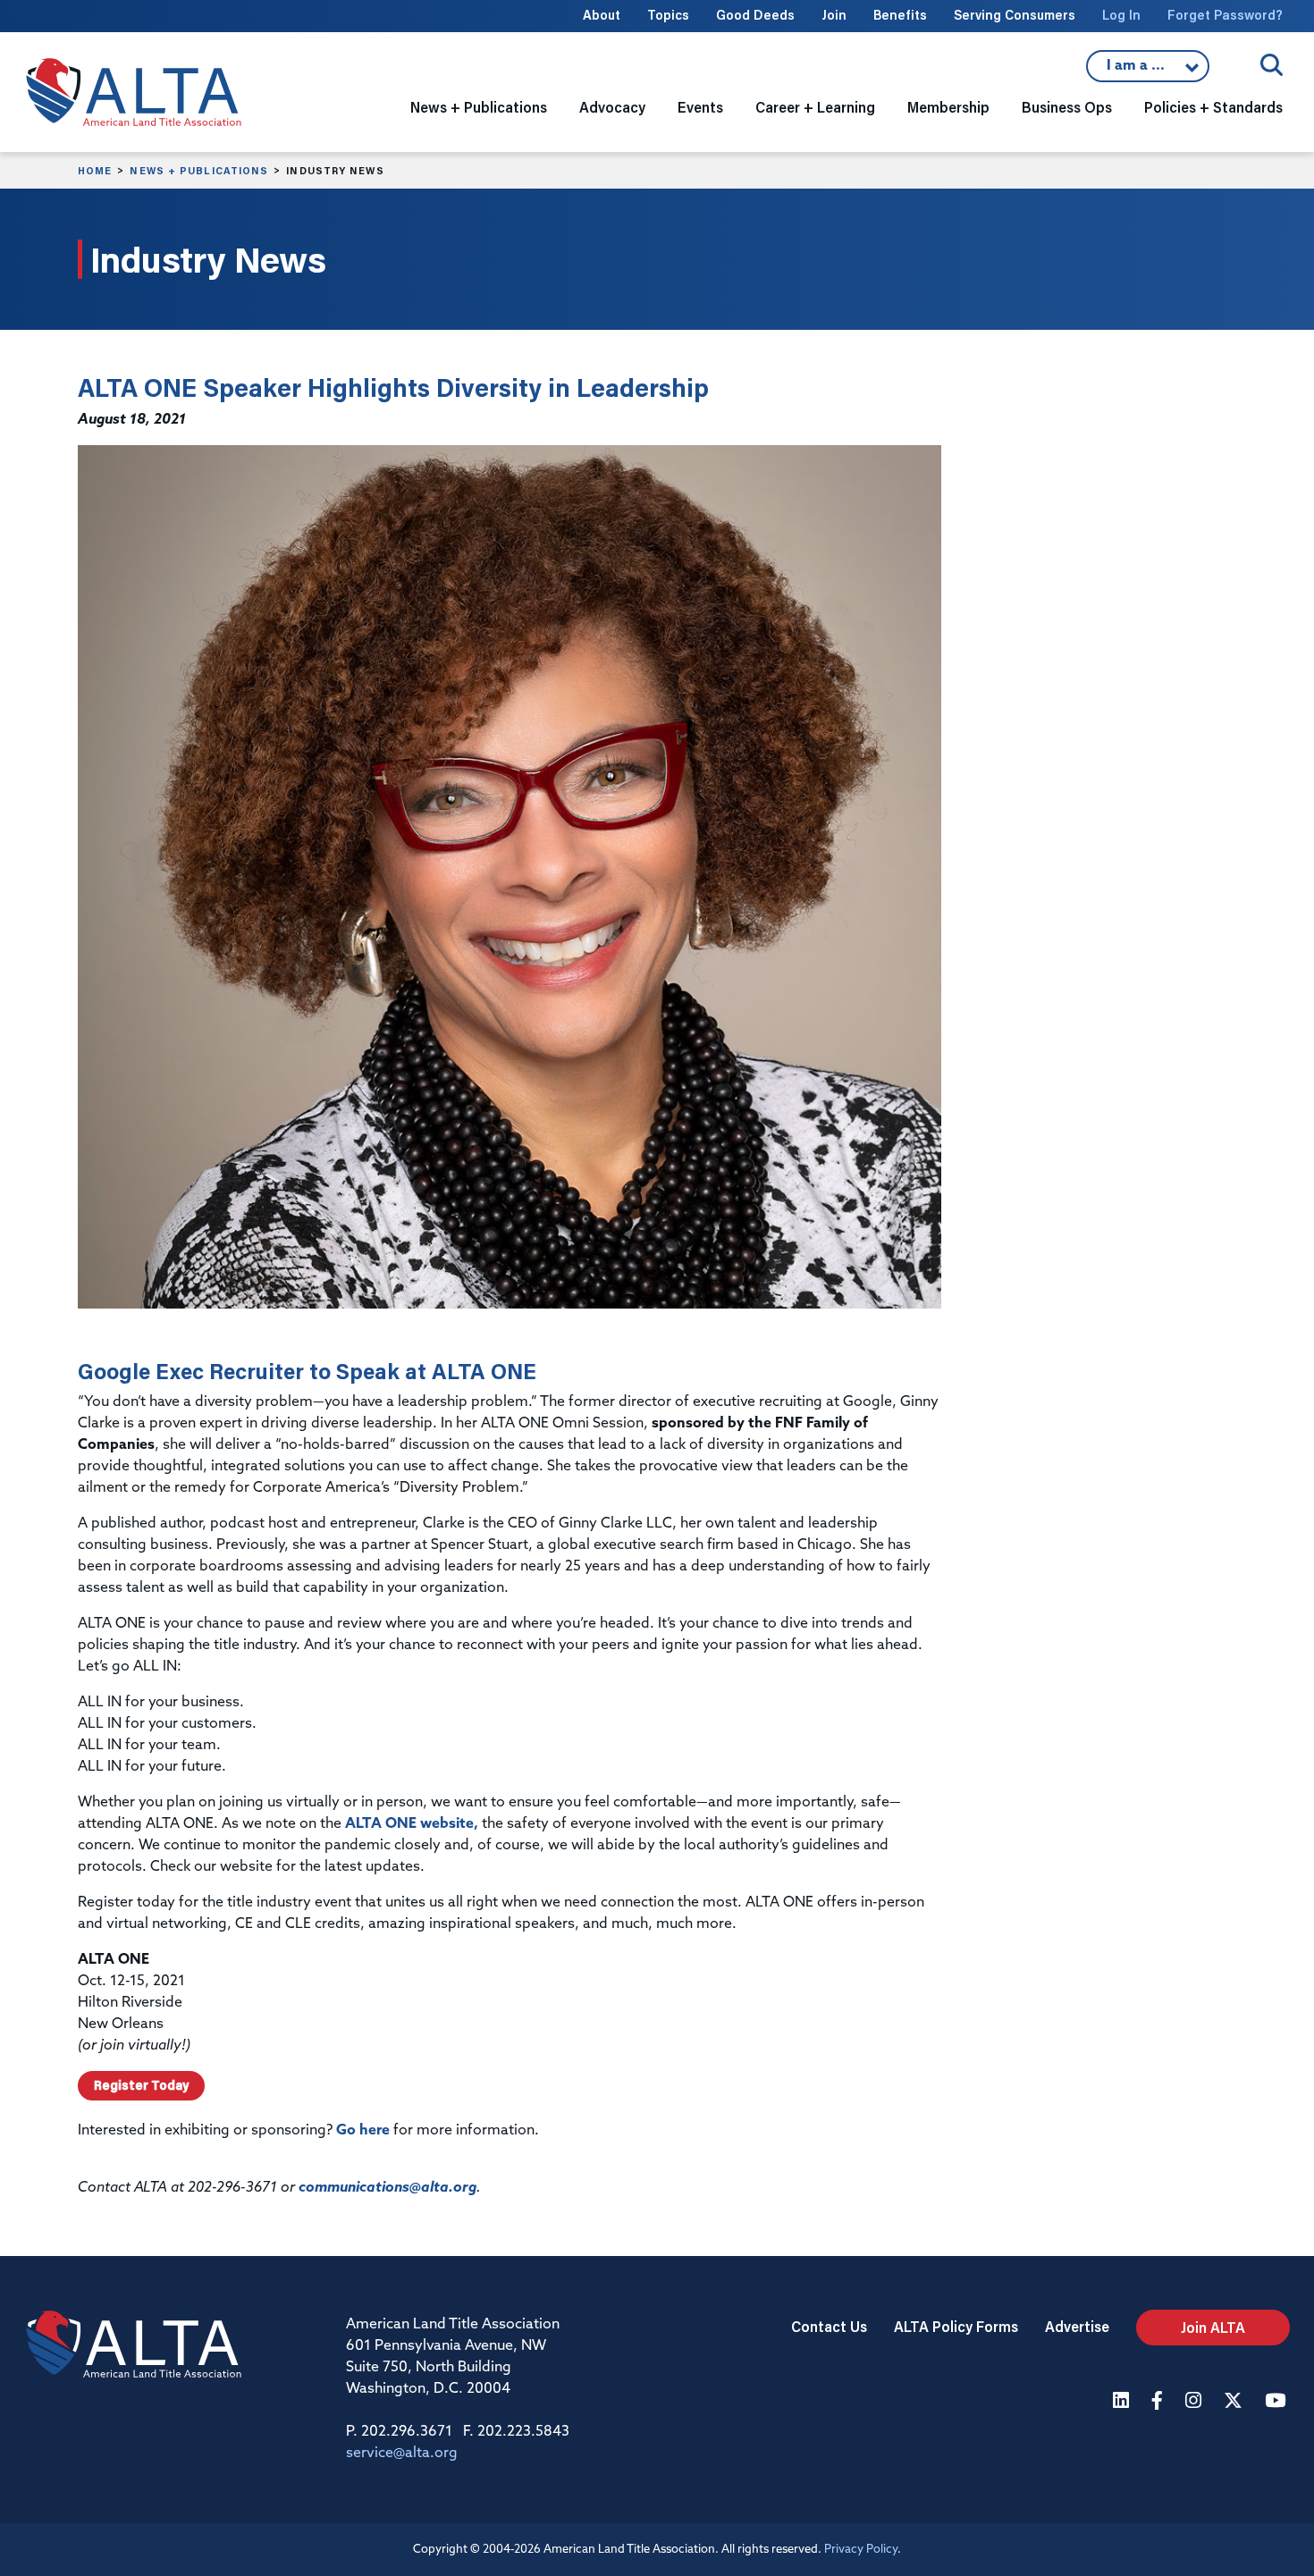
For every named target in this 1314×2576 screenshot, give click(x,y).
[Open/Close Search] (1272, 65)
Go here (363, 2131)
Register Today (141, 2085)
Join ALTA (1213, 2327)
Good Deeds (755, 15)
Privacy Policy (861, 2550)
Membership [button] (948, 107)
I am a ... (1148, 71)
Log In (1121, 15)
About (602, 15)
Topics (668, 15)
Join (834, 15)
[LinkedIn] (1123, 2402)
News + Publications (199, 171)
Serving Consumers (1015, 15)
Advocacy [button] (612, 107)
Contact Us (829, 2326)
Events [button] (700, 107)
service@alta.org (402, 2454)
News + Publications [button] (479, 107)
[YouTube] (1277, 2402)
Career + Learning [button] (815, 107)
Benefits (900, 15)
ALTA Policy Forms (956, 2326)
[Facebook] (1159, 2402)
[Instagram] (1196, 2402)
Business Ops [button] (1067, 107)
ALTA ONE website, (412, 1824)
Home (95, 171)
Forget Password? (1225, 15)
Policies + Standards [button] (1213, 107)
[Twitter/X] (1235, 2402)
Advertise (1077, 2326)
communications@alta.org (387, 2188)
